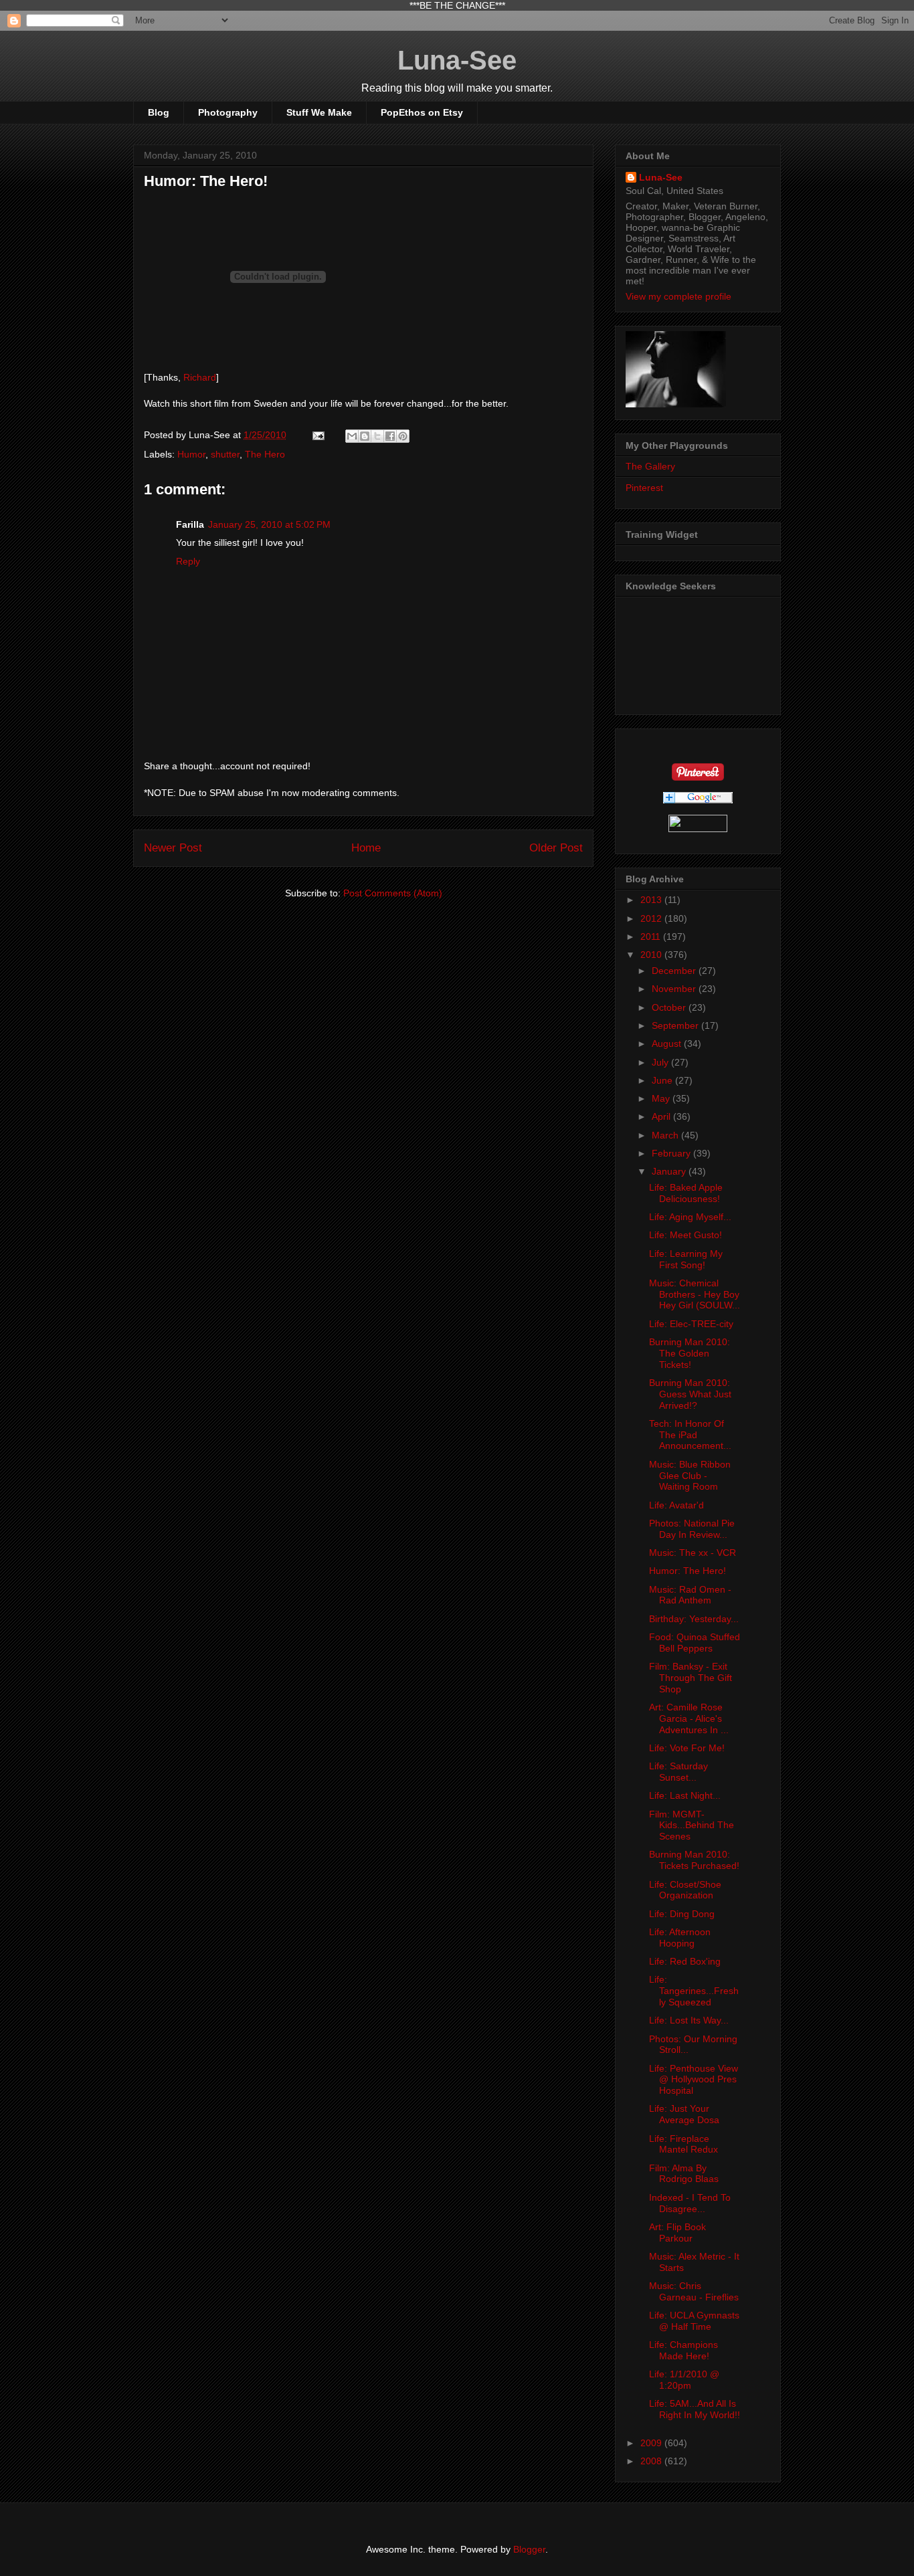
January (670, 1171)
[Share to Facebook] (390, 436)
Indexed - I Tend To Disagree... (690, 2203)
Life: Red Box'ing (685, 1961)
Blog (159, 112)
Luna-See (457, 60)
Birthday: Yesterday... (694, 1619)
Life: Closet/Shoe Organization (685, 1890)
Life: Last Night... (685, 1795)
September (676, 1025)
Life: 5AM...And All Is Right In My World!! (695, 2409)
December (675, 971)
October (670, 1007)
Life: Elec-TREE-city (691, 1324)
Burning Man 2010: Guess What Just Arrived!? (690, 1394)
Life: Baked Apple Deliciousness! (686, 1193)
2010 (652, 955)
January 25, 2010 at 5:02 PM (269, 524)
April (662, 1116)
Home (366, 848)
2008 (652, 2461)
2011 (652, 936)
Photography (228, 112)
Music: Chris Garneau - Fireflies (694, 2291)
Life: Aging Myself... (690, 1217)
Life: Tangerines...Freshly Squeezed (694, 1991)
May (662, 1098)
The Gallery (650, 466)
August (668, 1044)
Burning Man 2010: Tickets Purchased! (694, 1860)
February (672, 1153)
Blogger (529, 2549)
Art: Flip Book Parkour (677, 2233)
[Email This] (352, 436)
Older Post (556, 848)
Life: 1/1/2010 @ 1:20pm (684, 2380)
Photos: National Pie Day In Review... (692, 1529)
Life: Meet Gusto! (685, 1235)
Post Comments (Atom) (393, 893)
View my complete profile (678, 296)
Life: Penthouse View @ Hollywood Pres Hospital (694, 2080)
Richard (200, 377)
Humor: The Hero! (688, 1571)
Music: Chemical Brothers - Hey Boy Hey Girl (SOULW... (695, 1294)
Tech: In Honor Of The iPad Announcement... (690, 1435)
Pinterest (644, 488)
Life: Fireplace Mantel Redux (683, 2144)
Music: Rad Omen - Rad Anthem (690, 1595)
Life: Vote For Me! (687, 1748)
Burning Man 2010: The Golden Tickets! (690, 1353)
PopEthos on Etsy (422, 112)
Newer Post (173, 848)
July (661, 1062)
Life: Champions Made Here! (683, 2350)
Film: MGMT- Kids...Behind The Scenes (692, 1825)
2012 (652, 918)
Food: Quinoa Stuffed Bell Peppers (695, 1643)
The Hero (265, 454)
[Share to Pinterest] (403, 436)
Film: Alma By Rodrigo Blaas (684, 2174)
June (663, 1080)
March (666, 1135)
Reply (188, 561)
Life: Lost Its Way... (689, 2020)
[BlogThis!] (365, 436)
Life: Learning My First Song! (686, 1259)
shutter (225, 454)
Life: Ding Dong (682, 1914)
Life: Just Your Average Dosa (684, 2114)
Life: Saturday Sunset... (678, 1772)
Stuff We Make (319, 112)
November (675, 989)
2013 (652, 900)
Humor (191, 454)
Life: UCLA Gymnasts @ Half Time (694, 2321)
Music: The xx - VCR (693, 1553)
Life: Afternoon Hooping (680, 1938)
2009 (652, 2443)
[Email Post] (317, 435)
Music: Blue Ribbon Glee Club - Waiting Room (690, 1476)
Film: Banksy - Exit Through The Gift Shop (691, 1678)
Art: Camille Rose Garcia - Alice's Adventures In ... (689, 1718)
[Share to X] (377, 436)
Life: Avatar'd (676, 1505)
